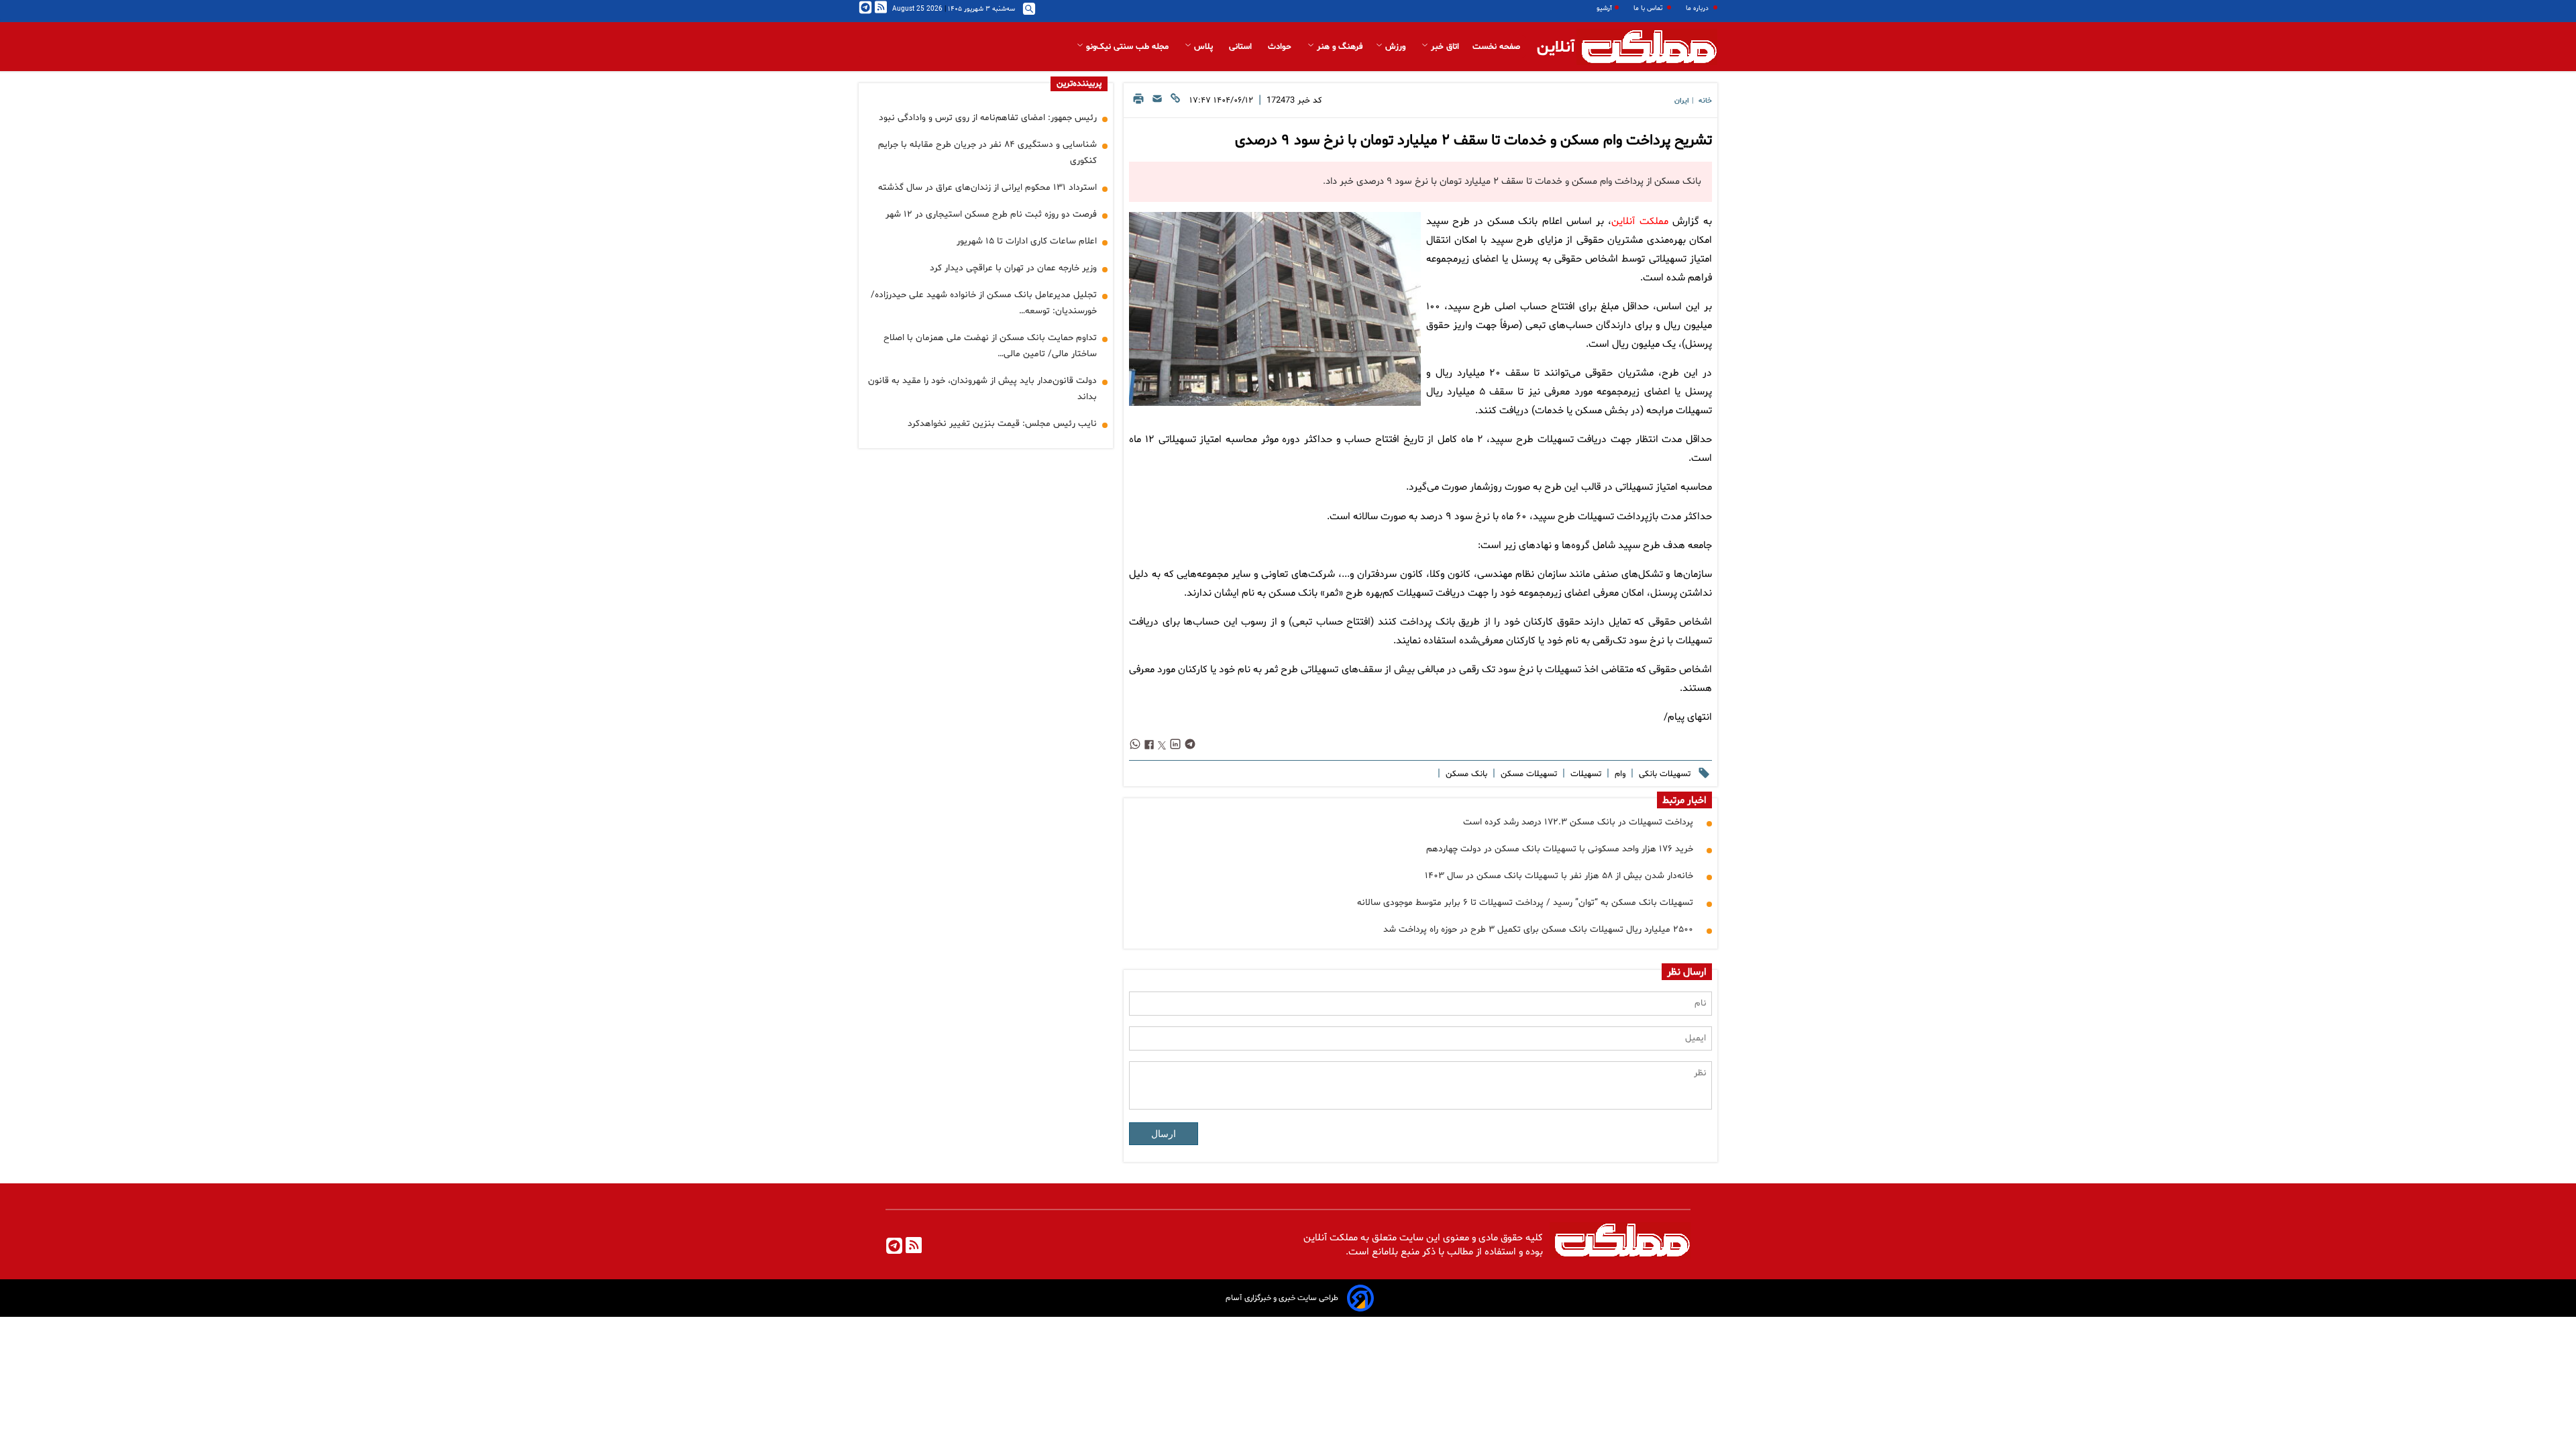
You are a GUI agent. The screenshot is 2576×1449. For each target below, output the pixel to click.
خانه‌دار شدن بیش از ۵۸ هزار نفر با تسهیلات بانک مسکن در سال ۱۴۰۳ (1559, 876)
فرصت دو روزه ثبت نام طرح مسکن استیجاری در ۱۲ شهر (991, 214)
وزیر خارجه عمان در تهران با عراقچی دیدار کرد (1013, 268)
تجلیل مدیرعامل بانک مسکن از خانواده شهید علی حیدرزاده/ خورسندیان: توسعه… (984, 303)
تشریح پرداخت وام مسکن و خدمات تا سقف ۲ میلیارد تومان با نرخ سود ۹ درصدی (1473, 141)
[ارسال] (1157, 102)
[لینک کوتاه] (1175, 102)
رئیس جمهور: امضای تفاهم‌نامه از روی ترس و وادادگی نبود (988, 118)
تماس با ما (1649, 8)
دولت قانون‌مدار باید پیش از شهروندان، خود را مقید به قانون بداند (982, 389)
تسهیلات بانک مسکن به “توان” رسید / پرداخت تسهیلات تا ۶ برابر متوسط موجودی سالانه (1525, 903)
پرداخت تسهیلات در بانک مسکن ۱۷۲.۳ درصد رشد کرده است (1578, 822)
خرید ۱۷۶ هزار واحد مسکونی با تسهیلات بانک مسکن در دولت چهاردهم (1560, 849)
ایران (1682, 101)
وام (1619, 774)
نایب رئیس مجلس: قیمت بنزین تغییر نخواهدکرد (1002, 424)
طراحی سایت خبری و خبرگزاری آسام (1282, 1298)
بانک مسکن (1465, 774)
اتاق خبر (1444, 47)
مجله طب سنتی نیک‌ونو (1127, 47)
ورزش (1395, 47)
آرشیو (1604, 8)
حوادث (1281, 47)
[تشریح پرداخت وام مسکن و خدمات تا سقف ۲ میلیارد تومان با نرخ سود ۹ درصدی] (1275, 309)
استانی (1242, 47)
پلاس (1203, 47)
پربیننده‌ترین (1079, 84)
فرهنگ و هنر (1338, 47)
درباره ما (1698, 8)
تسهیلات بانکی (1663, 774)
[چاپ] (1138, 102)
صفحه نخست (1496, 47)
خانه (1705, 101)
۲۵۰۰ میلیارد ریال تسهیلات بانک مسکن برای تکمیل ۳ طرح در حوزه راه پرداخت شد (1538, 929)
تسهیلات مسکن (1527, 774)
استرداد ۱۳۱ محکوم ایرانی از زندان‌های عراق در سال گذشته (987, 187)
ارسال (1164, 1134)
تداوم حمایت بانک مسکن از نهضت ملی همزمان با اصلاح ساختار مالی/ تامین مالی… (990, 346)
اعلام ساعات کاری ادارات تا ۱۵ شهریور (1027, 241)
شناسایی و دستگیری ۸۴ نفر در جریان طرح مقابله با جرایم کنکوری (987, 153)
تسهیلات (1585, 774)
